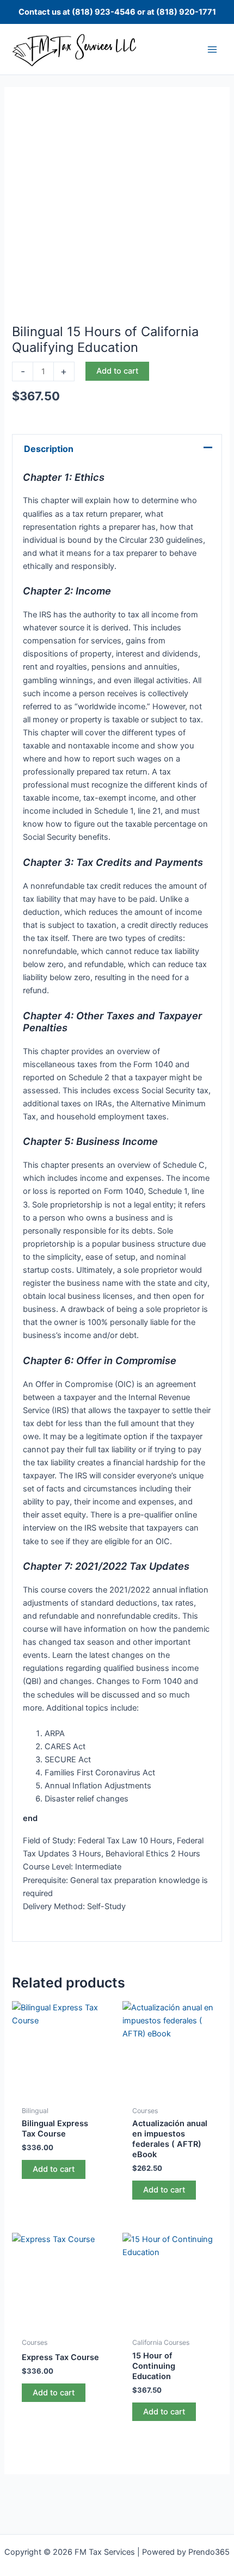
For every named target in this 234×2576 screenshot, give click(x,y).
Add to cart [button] (54, 2169)
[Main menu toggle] (212, 49)
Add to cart (117, 371)
